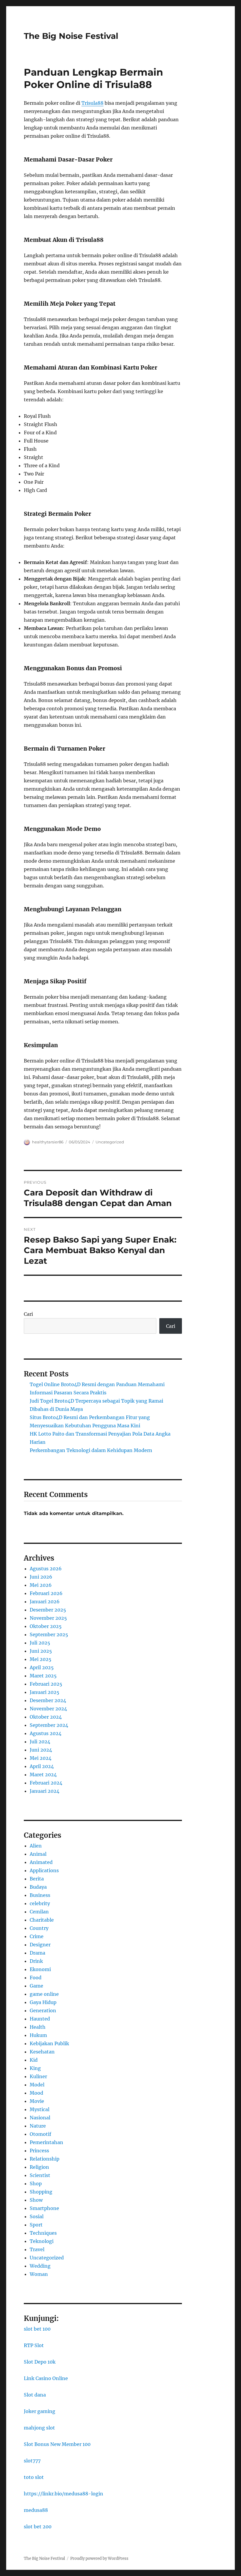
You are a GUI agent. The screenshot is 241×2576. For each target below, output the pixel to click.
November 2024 (48, 1709)
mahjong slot (39, 2428)
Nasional (40, 2118)
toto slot (34, 2477)
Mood (36, 2093)
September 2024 (49, 1725)
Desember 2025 (48, 1610)
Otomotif (40, 2134)
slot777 (32, 2461)
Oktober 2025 (46, 1626)
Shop (36, 2183)
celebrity (40, 1903)
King (35, 2068)
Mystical (40, 2109)
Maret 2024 (43, 1775)
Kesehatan (42, 2052)
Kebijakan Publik (49, 2043)
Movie (37, 2101)
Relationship (45, 2159)
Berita (37, 1879)
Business (40, 1895)
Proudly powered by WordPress (99, 2558)
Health (38, 2027)
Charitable (42, 1920)
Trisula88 (92, 103)
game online (44, 1994)
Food (36, 1978)
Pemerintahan (46, 2142)
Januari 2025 (45, 1692)
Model (37, 2085)
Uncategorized (110, 1142)
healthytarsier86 (48, 1142)
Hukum (38, 2035)
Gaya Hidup (43, 2002)
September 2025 (49, 1634)
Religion (39, 2167)
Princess (39, 2151)
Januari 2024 (45, 1791)
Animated (41, 1862)
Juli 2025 (40, 1643)
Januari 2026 (45, 1602)
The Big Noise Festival (71, 36)
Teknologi (42, 2241)
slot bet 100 (37, 2329)
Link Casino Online (46, 2378)
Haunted (40, 2019)
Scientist (40, 2175)
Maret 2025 (43, 1676)
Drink (36, 1961)
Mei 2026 (41, 1585)
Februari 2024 (46, 1783)
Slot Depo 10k (40, 2362)
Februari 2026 (46, 1593)
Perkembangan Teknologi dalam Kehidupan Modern (91, 1450)
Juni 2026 (41, 1577)
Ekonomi (40, 1969)
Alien (36, 1846)
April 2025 (42, 1667)
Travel (37, 2249)
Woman (39, 2274)
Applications (44, 1870)
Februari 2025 (46, 1684)
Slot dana (35, 2395)
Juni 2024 (41, 1750)
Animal (38, 1854)
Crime (37, 1936)
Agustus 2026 (46, 1569)
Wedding (40, 2266)
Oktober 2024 (46, 1717)
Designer (40, 1945)
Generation (43, 2010)
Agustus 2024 (46, 1733)
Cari (28, 1314)
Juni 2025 (41, 1651)
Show (36, 2200)
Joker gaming (40, 2411)
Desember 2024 (48, 1700)
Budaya (38, 1887)
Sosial (37, 2216)
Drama (37, 1953)
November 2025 (48, 1618)
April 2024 (42, 1766)
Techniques (43, 2233)
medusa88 (36, 2510)
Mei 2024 (41, 1758)
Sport (36, 2225)
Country (39, 1928)
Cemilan (39, 1912)
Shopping (41, 2192)
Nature (38, 2126)
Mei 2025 (41, 1659)
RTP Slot (34, 2345)
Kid (34, 2060)
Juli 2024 (40, 1742)
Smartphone (44, 2208)
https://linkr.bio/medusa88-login (63, 2494)
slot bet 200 (38, 2527)
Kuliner (38, 2076)
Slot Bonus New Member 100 (57, 2444)
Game (36, 1986)
